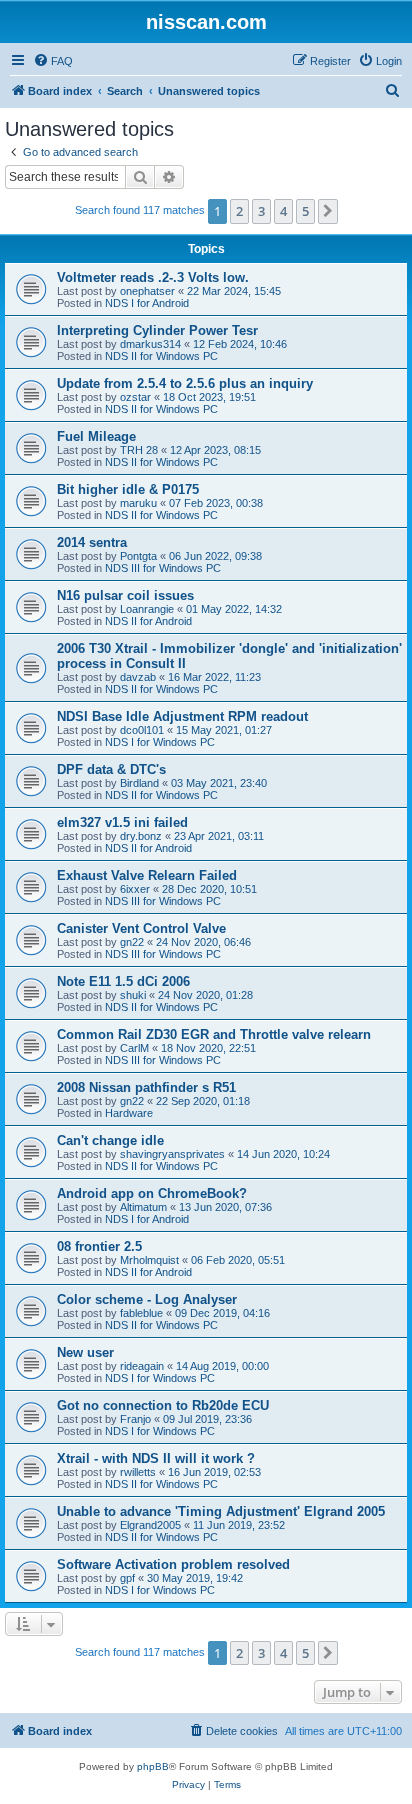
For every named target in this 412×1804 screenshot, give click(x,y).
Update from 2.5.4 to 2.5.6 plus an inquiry (185, 383)
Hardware (129, 1113)
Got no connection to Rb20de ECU (163, 1405)
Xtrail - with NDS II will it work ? (156, 1458)
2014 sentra (92, 542)
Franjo (135, 1419)
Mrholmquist (149, 1260)
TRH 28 (139, 450)
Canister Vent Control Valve (141, 928)
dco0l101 (142, 730)
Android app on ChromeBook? (152, 1193)
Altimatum (143, 1207)
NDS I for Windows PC (160, 742)
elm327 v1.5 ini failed (122, 822)
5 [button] (305, 211)
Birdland (139, 783)
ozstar (135, 397)
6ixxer (135, 889)
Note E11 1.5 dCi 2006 (123, 981)
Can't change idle (110, 1140)
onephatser (147, 291)
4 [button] (283, 211)
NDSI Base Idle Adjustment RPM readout (182, 716)
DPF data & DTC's (111, 769)
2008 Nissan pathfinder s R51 (146, 1087)
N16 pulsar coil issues (125, 595)
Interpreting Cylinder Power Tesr (157, 330)
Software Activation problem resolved (173, 1564)
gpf (127, 1578)
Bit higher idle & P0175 (128, 489)
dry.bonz (141, 836)
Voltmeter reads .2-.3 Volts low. (153, 277)
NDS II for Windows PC (161, 356)
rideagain (142, 1366)
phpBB (153, 1766)
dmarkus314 (150, 344)
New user (85, 1352)
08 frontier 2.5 (99, 1246)
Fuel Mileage (96, 436)
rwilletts (138, 1472)
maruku (138, 503)
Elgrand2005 (150, 1525)
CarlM (134, 1048)
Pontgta (138, 556)
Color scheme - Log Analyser (147, 1299)
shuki (133, 995)
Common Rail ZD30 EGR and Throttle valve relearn (214, 1034)
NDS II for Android (148, 621)
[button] (328, 211)
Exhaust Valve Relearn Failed (147, 875)
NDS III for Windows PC (163, 568)
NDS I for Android (147, 303)
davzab (138, 677)
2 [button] (239, 211)
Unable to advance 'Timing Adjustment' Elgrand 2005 (221, 1511)
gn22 (132, 942)
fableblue (141, 1313)
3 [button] (261, 211)
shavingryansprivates (172, 1154)
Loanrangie (147, 609)
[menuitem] (53, 61)
